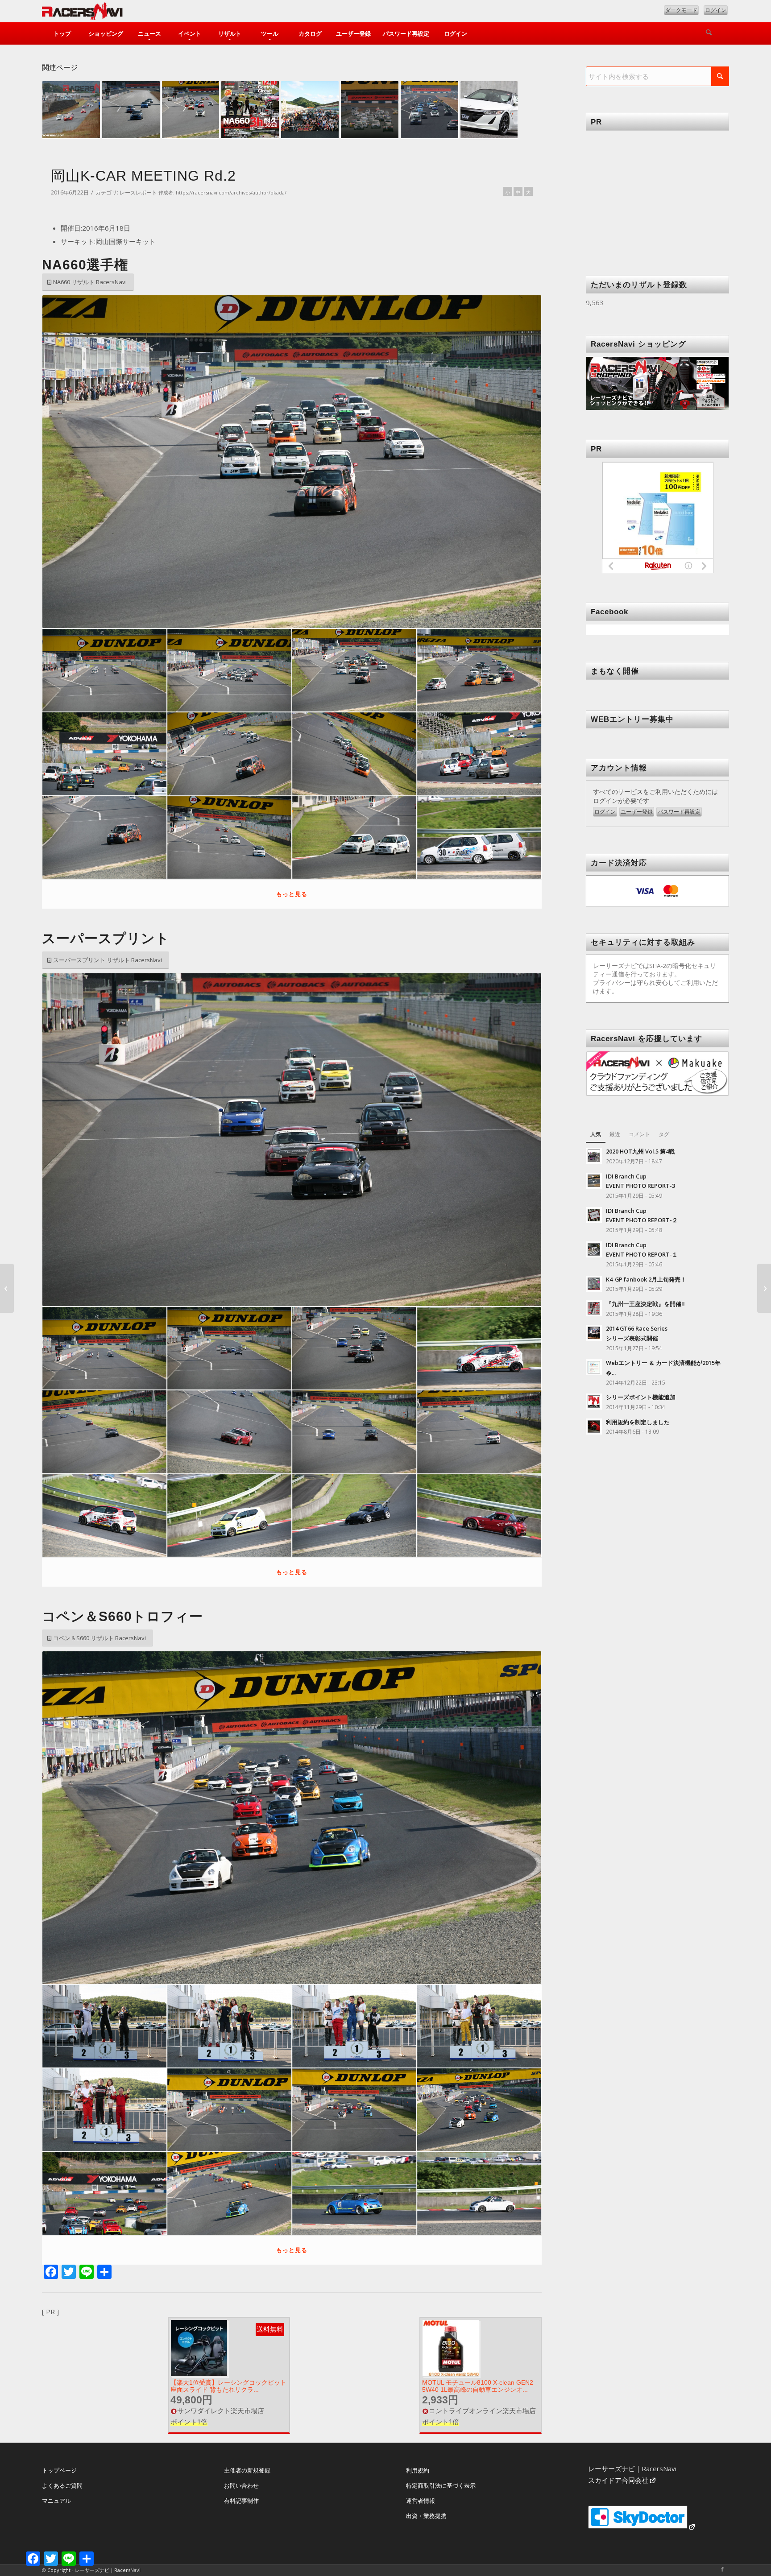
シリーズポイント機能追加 (641, 1397)
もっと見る (292, 894)
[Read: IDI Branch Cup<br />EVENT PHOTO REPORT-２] (594, 1215)
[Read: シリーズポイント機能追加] (594, 1402)
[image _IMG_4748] (229, 2026)
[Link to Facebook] (722, 2569)
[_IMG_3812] (292, 462)
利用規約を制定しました (638, 1422)
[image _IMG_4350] (229, 2193)
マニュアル (56, 2501)
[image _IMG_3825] (104, 754)
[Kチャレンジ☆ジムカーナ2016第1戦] (7, 1288)
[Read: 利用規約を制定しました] (594, 1427)
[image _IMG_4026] (229, 1348)
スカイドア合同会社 (618, 2480)
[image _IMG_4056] (479, 1432)
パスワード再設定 (679, 812)
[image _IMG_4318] (104, 2193)
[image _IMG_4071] (354, 1515)
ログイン (716, 10)
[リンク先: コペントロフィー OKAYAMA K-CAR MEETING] (131, 110)
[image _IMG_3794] (104, 670)
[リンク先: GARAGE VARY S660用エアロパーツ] (489, 110)
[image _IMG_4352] (479, 2193)
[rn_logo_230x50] (82, 13)
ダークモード (681, 10)
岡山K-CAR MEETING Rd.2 (143, 176)
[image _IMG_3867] (229, 837)
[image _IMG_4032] (354, 1348)
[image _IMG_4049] (229, 1432)
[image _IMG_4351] (354, 2193)
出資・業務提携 (426, 2516)
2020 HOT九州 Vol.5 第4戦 (640, 1151)
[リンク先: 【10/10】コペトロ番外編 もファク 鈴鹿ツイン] (191, 110)
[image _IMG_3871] (354, 837)
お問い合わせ (241, 2485)
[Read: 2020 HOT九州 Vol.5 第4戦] (594, 1156)
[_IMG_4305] (292, 1818)
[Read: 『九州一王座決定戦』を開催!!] (594, 1308)
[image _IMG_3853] (479, 754)
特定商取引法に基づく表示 (441, 2485)
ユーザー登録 (637, 812)
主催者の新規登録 (247, 2470)
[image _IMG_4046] (104, 1432)
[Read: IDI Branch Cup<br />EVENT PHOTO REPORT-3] (594, 1181)
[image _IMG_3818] (479, 670)
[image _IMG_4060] (229, 1515)
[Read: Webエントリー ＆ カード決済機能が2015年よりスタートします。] (594, 1367)
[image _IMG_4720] (104, 2026)
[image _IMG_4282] (229, 2110)
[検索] (709, 33)
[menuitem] (62, 33)
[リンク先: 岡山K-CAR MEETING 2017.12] (429, 110)
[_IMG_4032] (292, 1140)
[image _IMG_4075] (479, 1515)
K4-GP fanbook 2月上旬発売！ (646, 1279)
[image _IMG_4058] (104, 1515)
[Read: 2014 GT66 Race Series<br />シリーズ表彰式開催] (594, 1333)
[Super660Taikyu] (764, 1288)
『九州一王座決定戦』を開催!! (645, 1304)
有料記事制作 (241, 2501)
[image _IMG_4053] (354, 1432)
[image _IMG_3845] (229, 754)
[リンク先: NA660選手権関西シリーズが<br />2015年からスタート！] (370, 110)
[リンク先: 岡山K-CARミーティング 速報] (310, 110)
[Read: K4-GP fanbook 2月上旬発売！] (594, 1284)
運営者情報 (421, 2501)
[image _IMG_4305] (479, 2110)
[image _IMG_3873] (479, 837)
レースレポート (138, 192)
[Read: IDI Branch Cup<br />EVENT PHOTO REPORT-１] (594, 1249)
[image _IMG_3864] (104, 837)
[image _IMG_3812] (354, 670)
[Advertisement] (658, 190)
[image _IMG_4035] (479, 1348)
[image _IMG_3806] (229, 670)
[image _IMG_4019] (104, 1348)
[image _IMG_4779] (479, 2026)
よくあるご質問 (62, 2485)
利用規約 (418, 2470)
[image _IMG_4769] (354, 2026)
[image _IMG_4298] (354, 2110)
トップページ (59, 2470)
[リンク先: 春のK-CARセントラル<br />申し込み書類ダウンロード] (71, 110)
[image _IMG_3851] (354, 754)
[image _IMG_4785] (104, 2110)
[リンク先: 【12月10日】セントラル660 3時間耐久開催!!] (250, 110)
